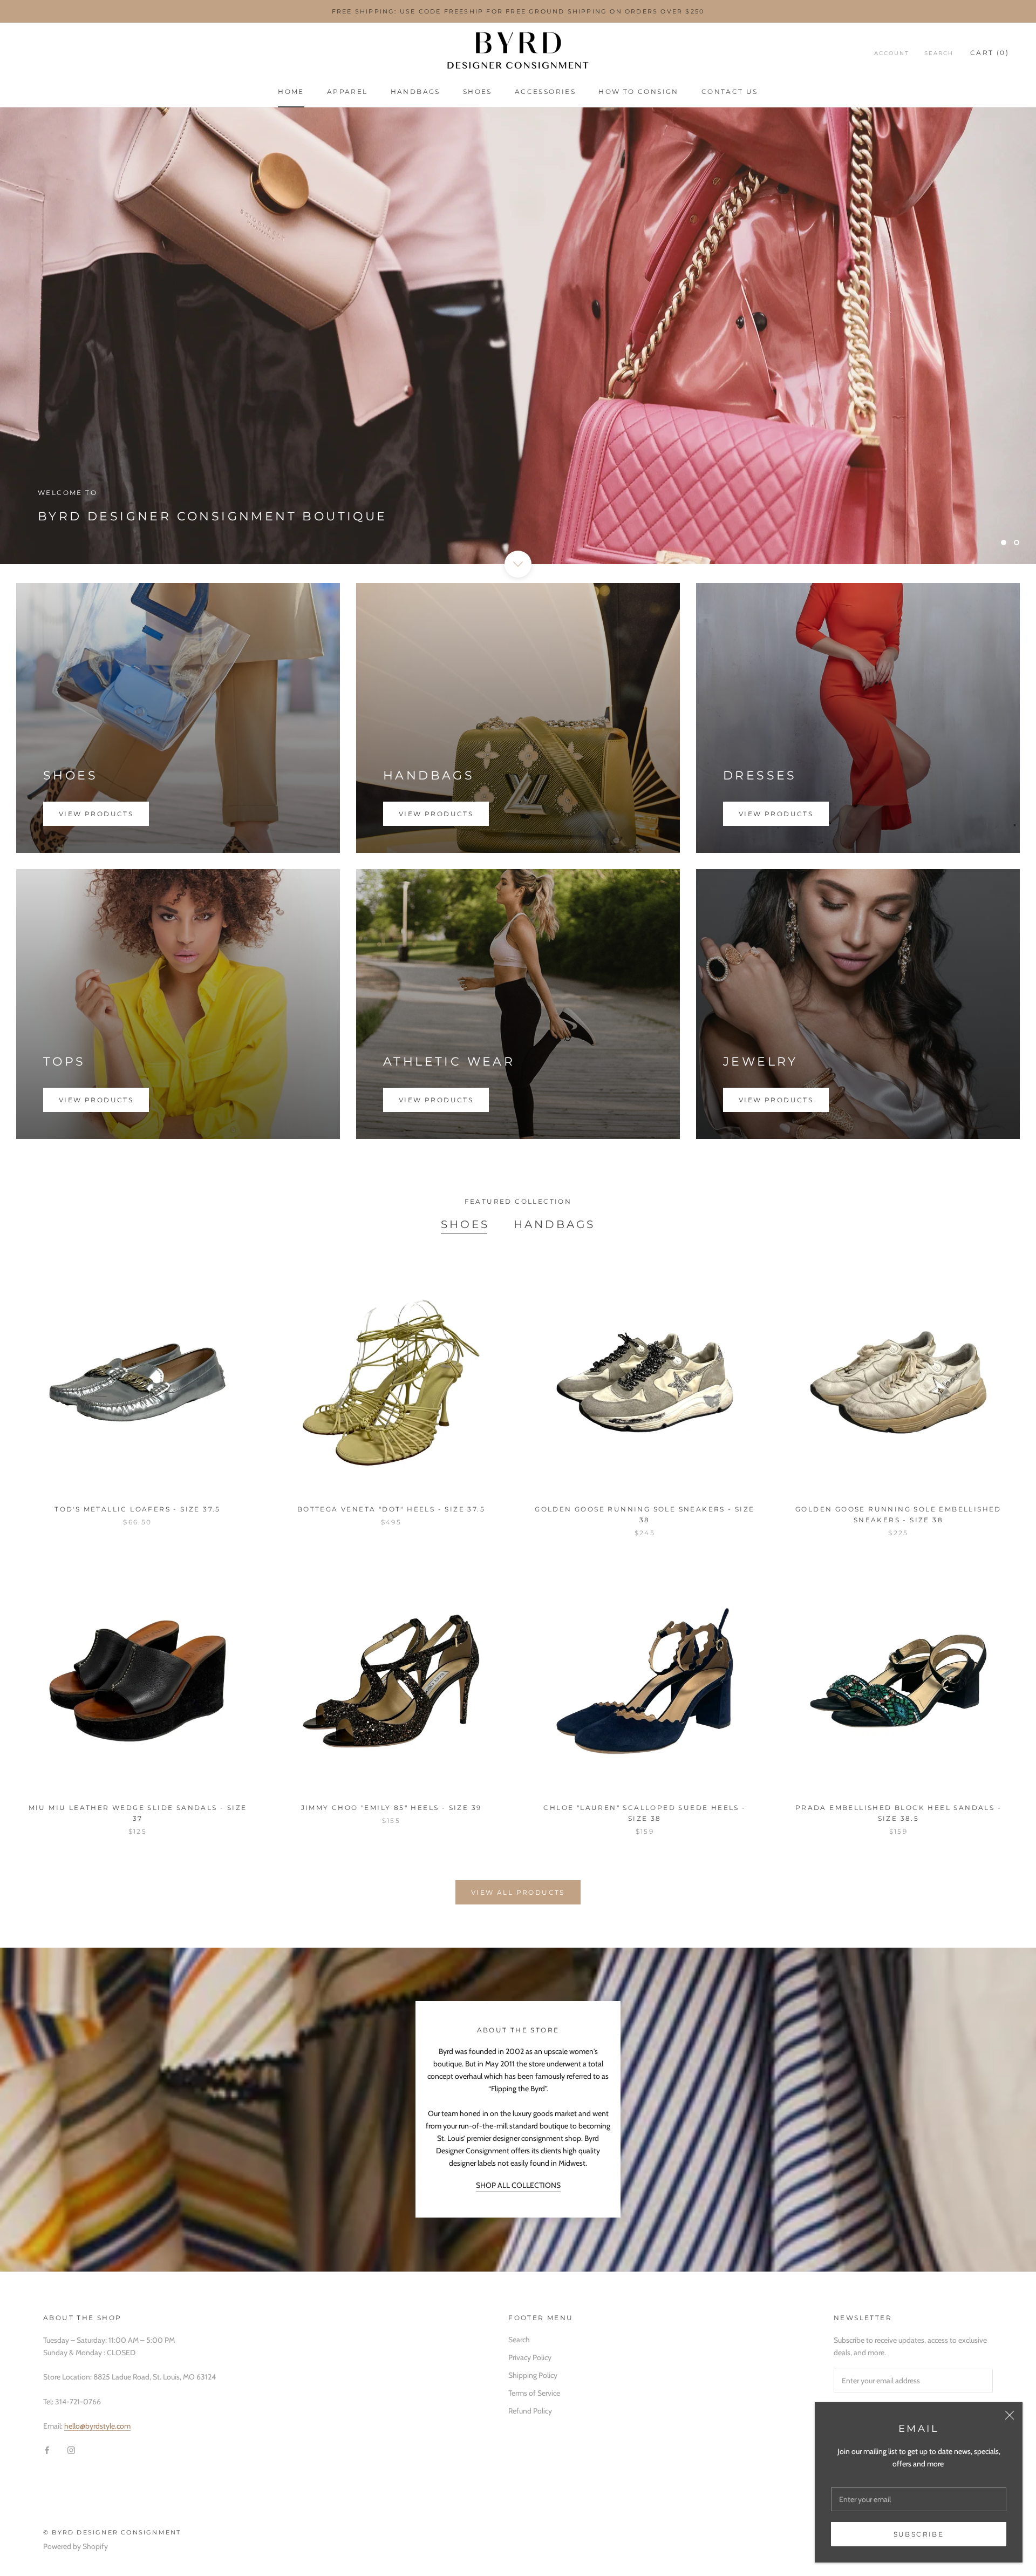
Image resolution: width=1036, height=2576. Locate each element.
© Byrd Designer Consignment (112, 2532)
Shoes (478, 91)
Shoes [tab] (465, 1224)
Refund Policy (530, 2411)
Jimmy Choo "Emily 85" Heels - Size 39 (391, 1808)
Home (291, 91)
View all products (518, 1892)
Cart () (990, 53)
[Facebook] (47, 2449)
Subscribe (919, 2534)
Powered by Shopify (76, 2546)
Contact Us (730, 91)
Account (892, 53)
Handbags (415, 91)
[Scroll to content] (518, 564)
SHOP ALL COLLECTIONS (518, 2185)
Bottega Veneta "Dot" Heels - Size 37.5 (391, 1509)
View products (96, 814)
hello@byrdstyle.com (97, 2426)
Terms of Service (534, 2393)
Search (939, 53)
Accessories (545, 91)
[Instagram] (71, 2449)
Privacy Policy (530, 2357)
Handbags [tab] (554, 1224)
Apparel (347, 91)
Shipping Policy (533, 2375)
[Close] (1010, 2415)
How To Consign (639, 91)
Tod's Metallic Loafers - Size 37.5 (138, 1509)
